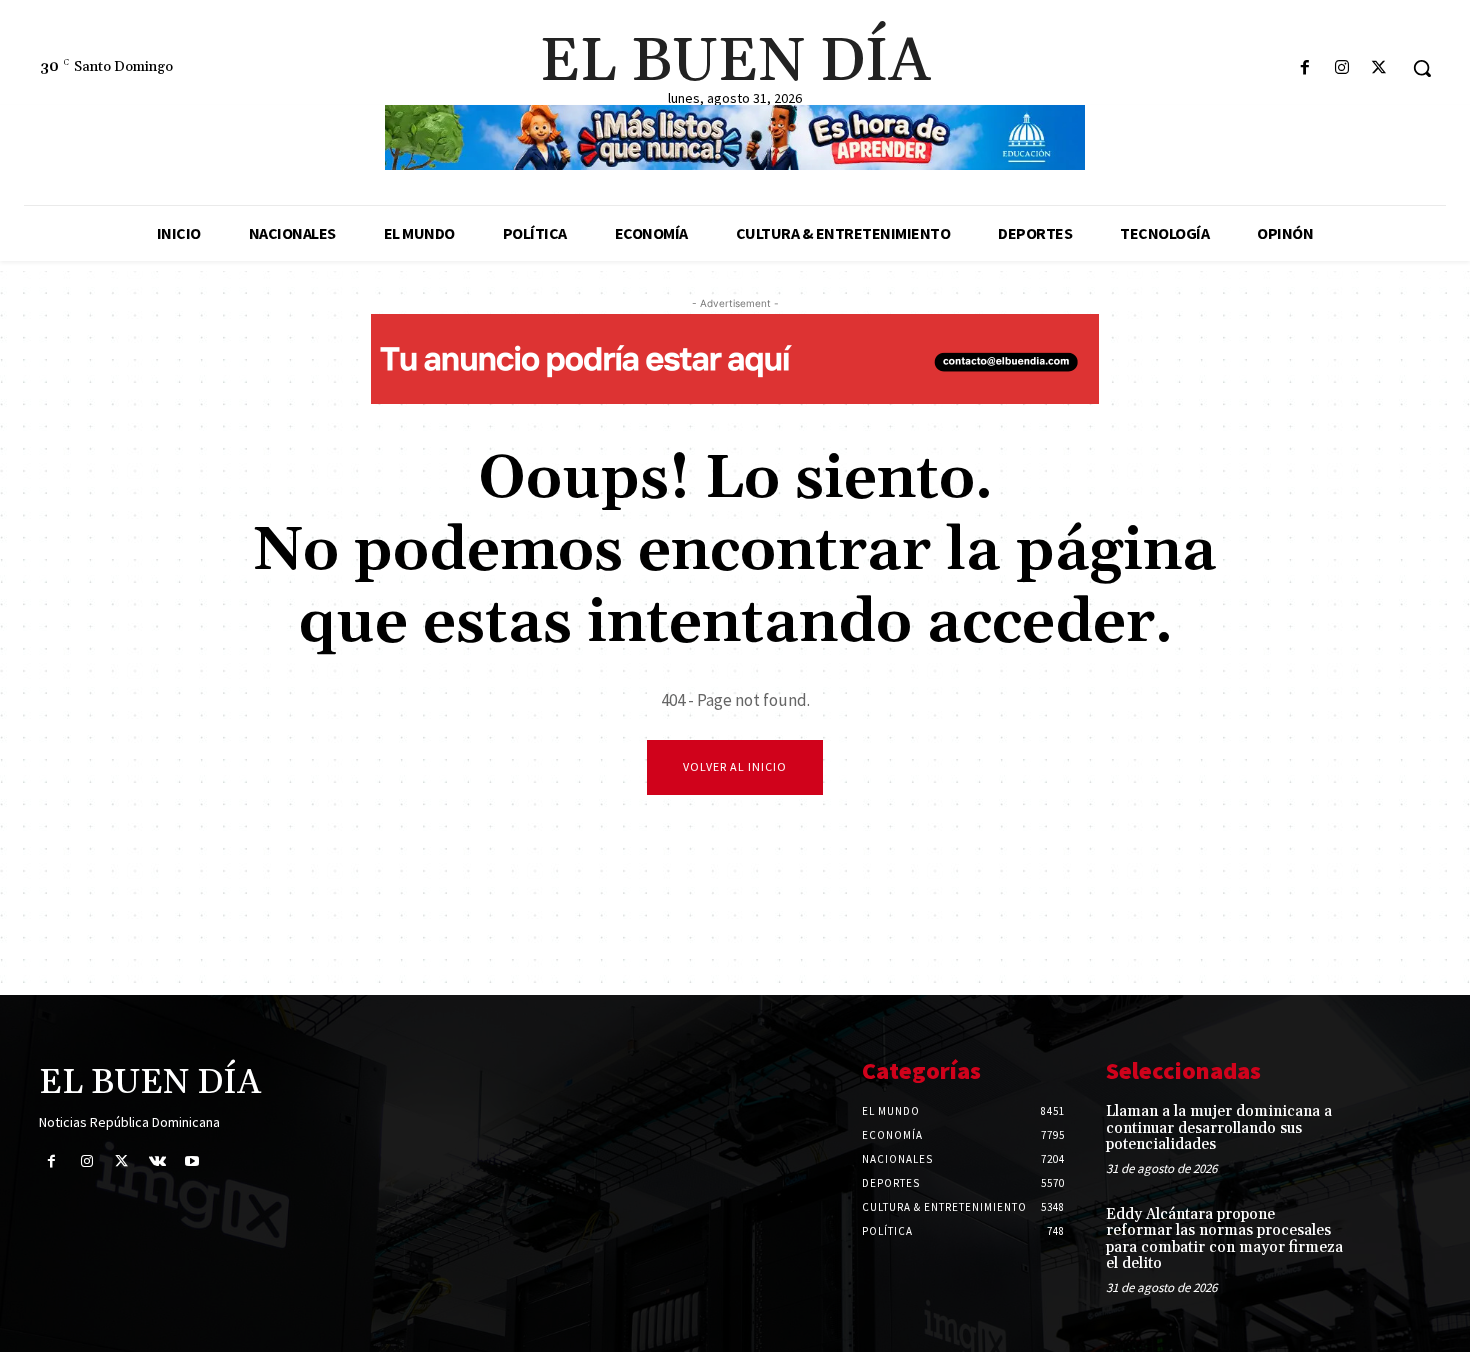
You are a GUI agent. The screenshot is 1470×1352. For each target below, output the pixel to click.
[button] (1422, 68)
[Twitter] (1379, 68)
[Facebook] (1304, 68)
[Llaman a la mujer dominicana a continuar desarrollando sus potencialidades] (1398, 1132)
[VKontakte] (157, 1161)
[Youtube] (192, 1161)
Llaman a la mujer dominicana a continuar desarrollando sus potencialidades (1219, 1128)
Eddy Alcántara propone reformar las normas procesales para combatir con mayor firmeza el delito (1224, 1239)
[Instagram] (1342, 68)
